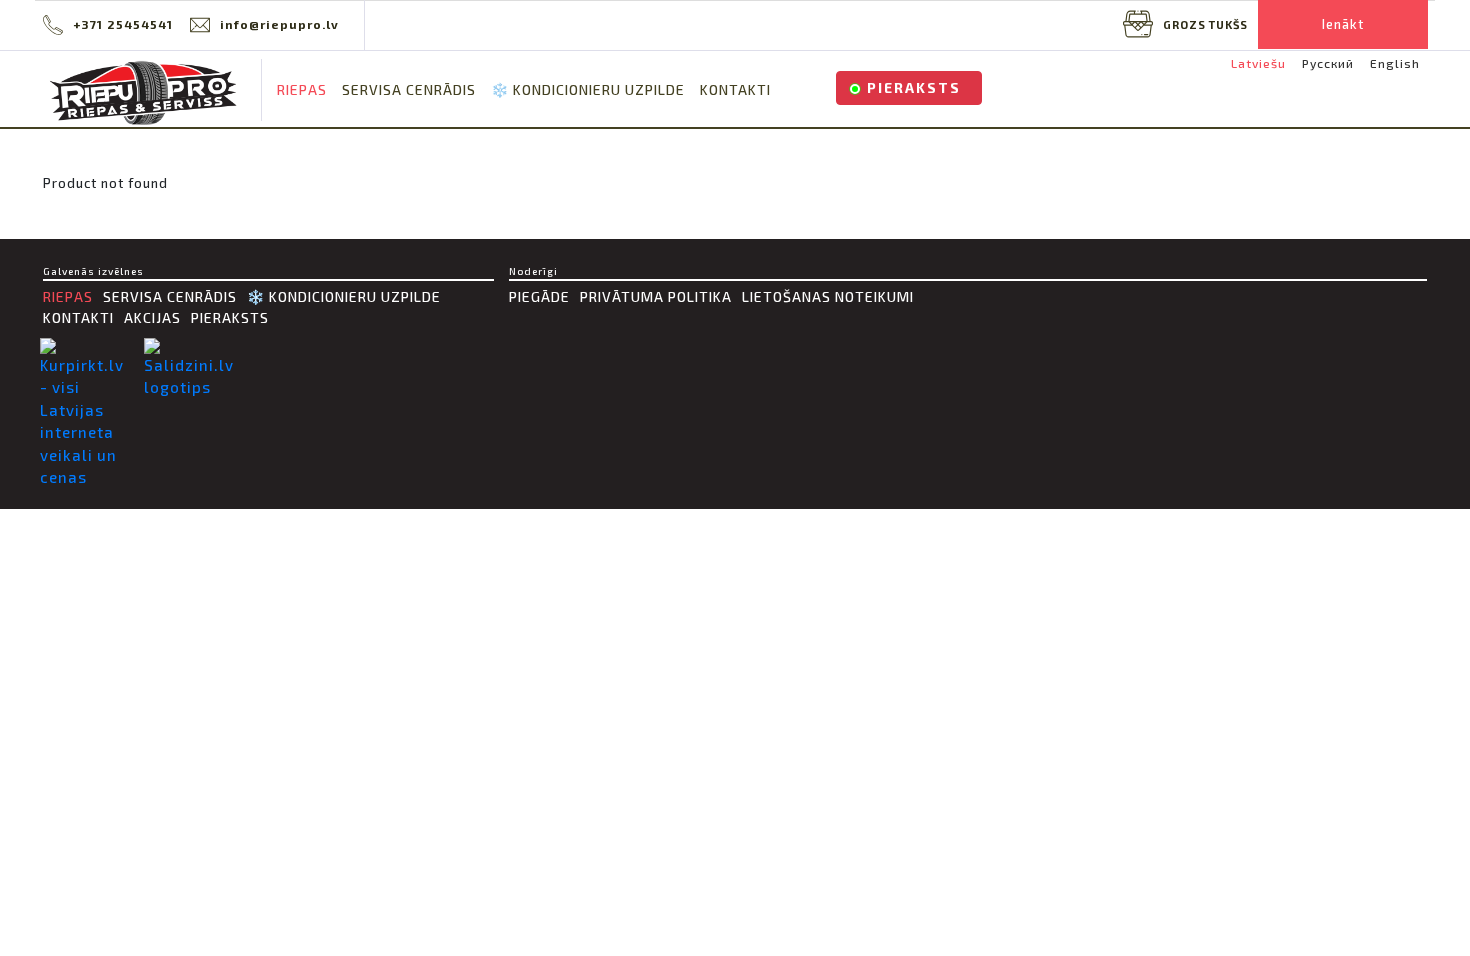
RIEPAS (302, 89)
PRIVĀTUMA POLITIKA (656, 296)
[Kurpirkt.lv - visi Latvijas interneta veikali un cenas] (87, 413)
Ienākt (1343, 24)
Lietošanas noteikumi (828, 296)
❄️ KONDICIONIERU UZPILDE (588, 89)
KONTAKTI (735, 89)
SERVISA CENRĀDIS (409, 89)
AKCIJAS (152, 317)
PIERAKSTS (914, 87)
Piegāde (539, 296)
